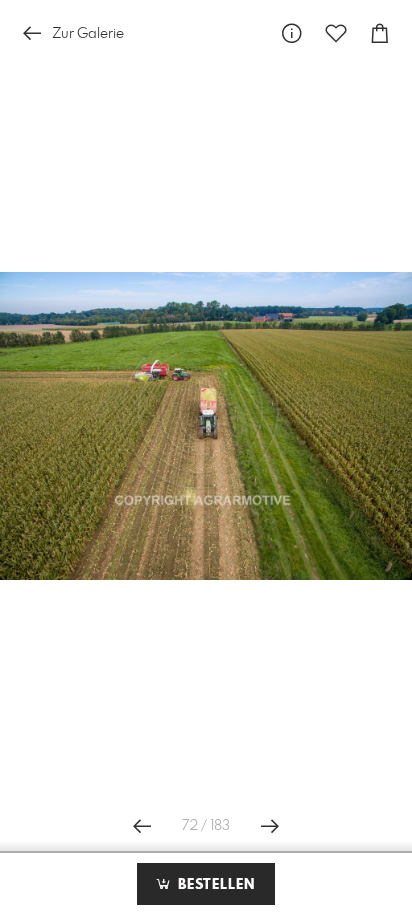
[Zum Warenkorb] (380, 33)
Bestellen (214, 885)
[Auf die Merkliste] (336, 33)
